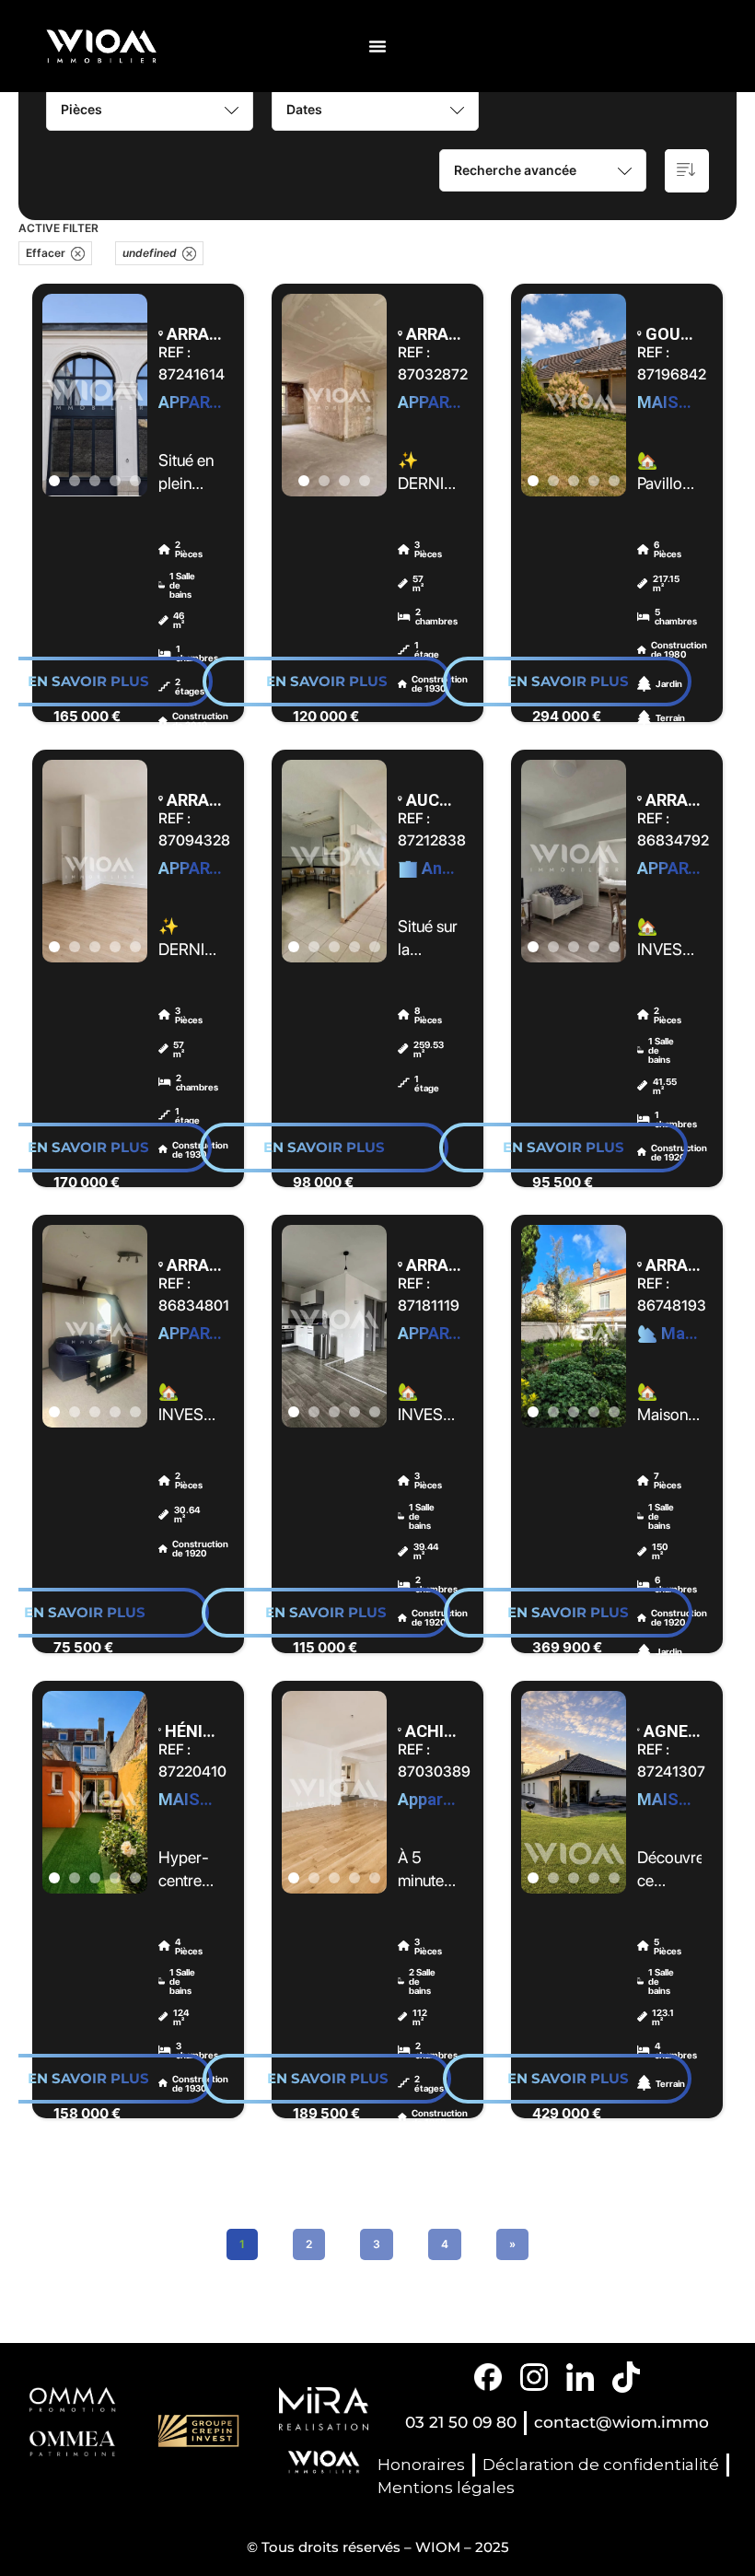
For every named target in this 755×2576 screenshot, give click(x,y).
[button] (377, 46)
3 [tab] (95, 481)
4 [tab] (115, 481)
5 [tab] (135, 481)
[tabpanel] (95, 395)
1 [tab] (54, 481)
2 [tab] (75, 481)
